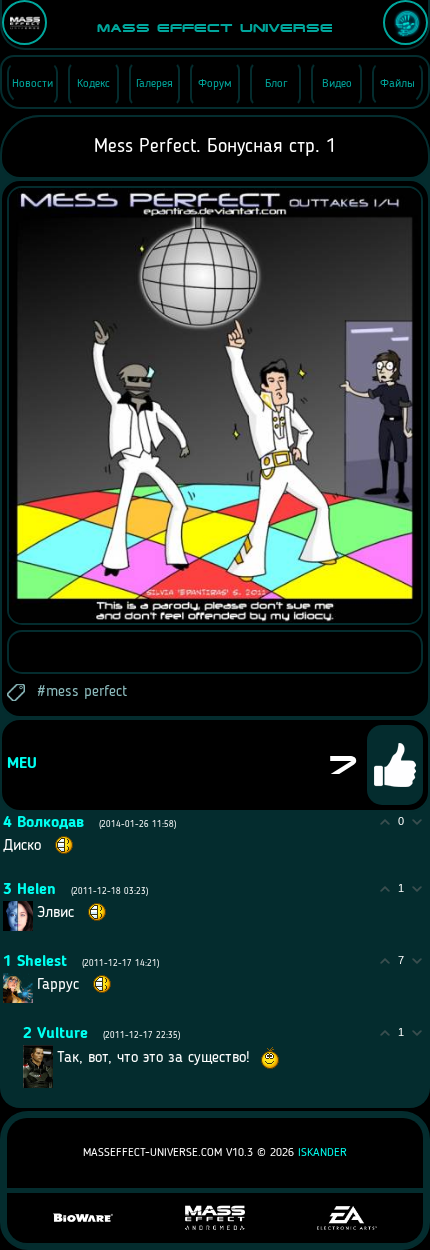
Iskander (322, 1153)
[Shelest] (35, 984)
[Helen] (35, 912)
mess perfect (86, 692)
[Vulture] (55, 1057)
